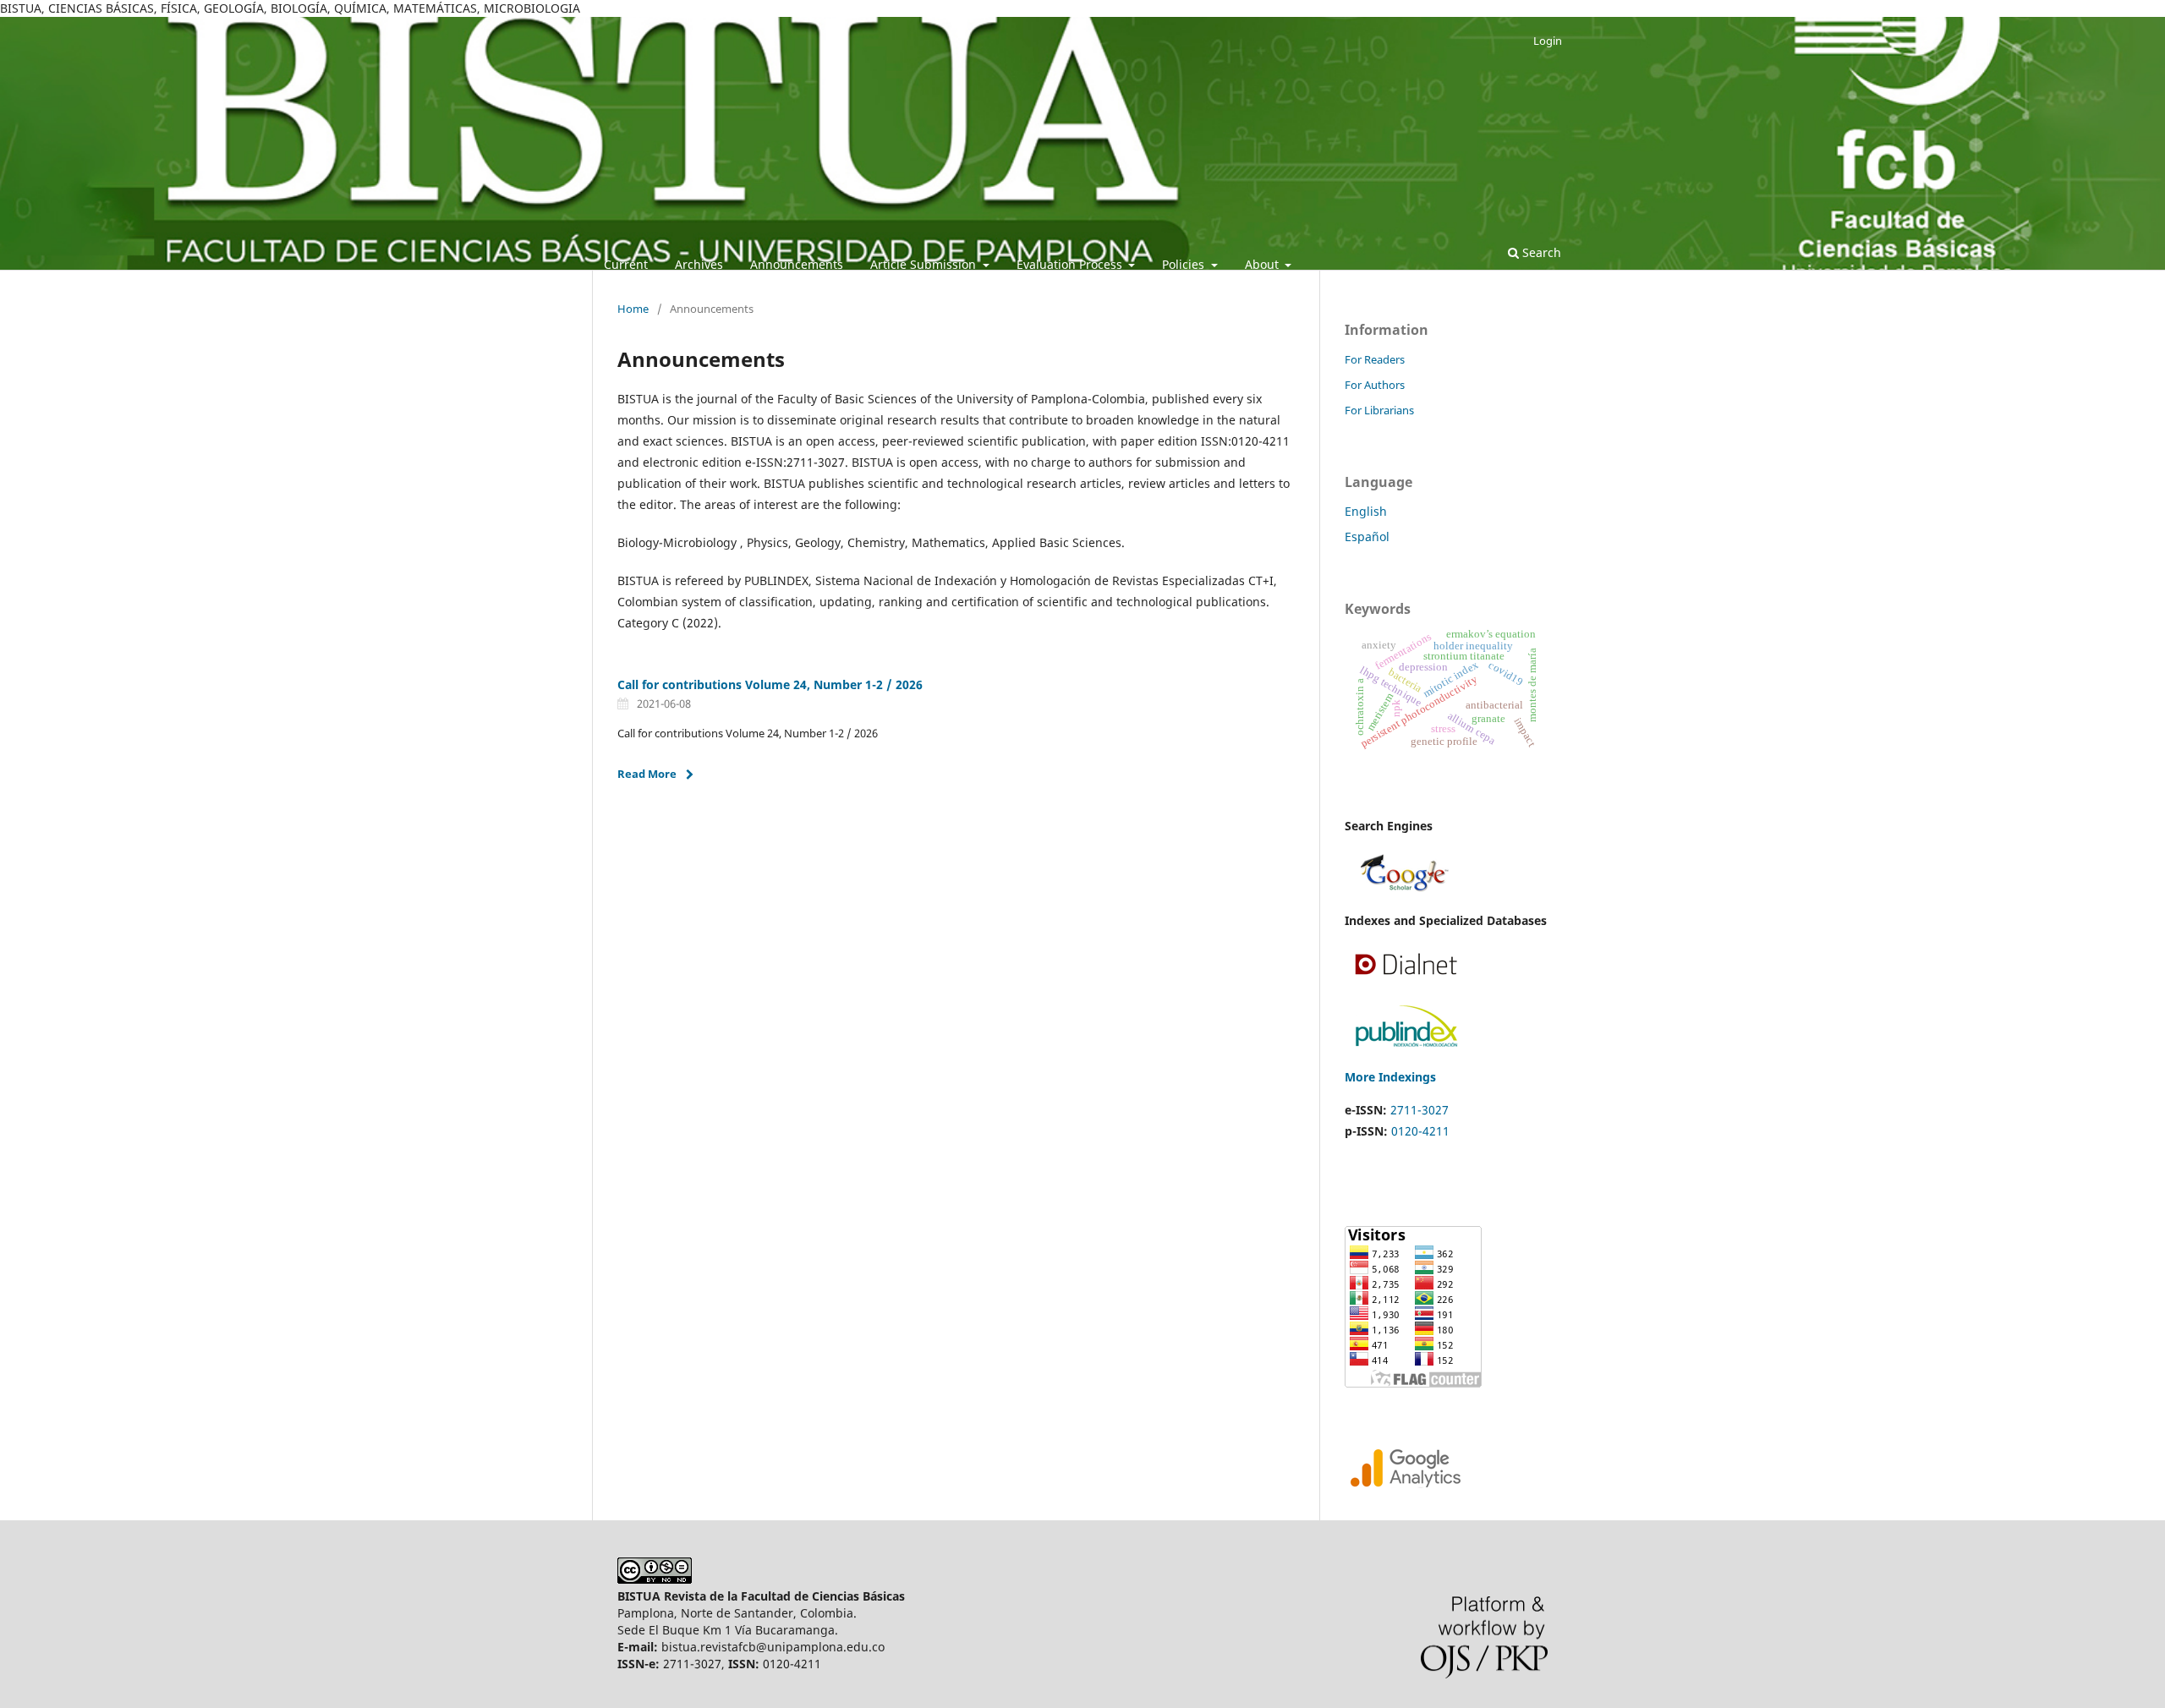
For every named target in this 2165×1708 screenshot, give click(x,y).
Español (1367, 536)
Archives (699, 264)
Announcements (797, 264)
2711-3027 (1420, 1110)
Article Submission (925, 264)
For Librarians (1379, 410)
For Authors (1375, 385)
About (1263, 264)
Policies (1185, 264)
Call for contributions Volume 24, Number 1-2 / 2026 (770, 684)
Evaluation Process (1071, 264)
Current (626, 264)
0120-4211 (1420, 1131)
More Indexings (1390, 1077)
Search (1540, 252)
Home (633, 309)
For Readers (1375, 359)
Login (1548, 41)
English (1366, 511)
